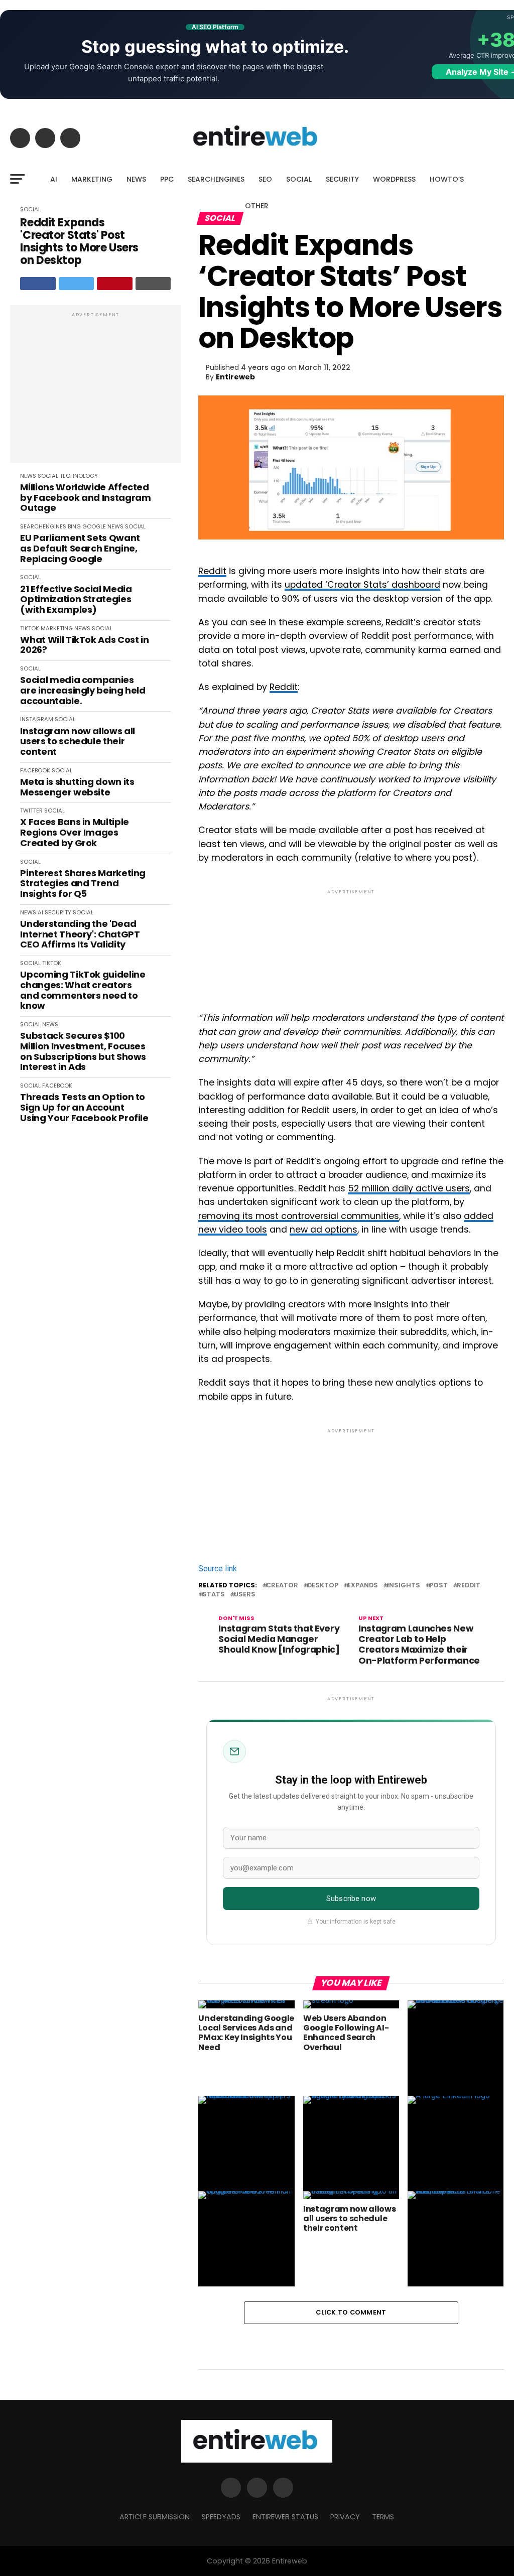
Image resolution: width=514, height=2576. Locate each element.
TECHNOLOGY (79, 476)
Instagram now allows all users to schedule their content (77, 742)
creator (282, 1586)
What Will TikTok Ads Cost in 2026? (84, 645)
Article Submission (155, 2517)
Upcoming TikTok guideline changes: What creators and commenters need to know (83, 990)
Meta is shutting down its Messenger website (77, 787)
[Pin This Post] (115, 284)
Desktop (323, 1586)
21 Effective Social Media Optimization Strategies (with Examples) (76, 600)
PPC (167, 179)
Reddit (212, 571)
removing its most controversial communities (299, 1216)
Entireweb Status (285, 2517)
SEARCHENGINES (216, 179)
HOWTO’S (447, 179)
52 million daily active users (409, 1188)
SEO (265, 179)
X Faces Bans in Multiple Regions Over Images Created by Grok (74, 833)
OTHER (257, 206)
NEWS (136, 179)
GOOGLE (94, 526)
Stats (214, 1595)
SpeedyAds (221, 2517)
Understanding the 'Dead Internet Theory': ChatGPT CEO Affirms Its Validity (80, 934)
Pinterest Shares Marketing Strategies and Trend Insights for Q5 (83, 884)
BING (74, 526)
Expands (363, 1586)
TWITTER (31, 810)
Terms (383, 2517)
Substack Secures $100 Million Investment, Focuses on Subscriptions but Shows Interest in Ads (83, 1052)
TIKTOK (30, 628)
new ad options (324, 1230)
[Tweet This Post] (77, 284)
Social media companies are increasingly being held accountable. (83, 691)
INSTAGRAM (37, 719)
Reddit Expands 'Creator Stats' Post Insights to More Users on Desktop (79, 242)
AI (54, 179)
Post (438, 1586)
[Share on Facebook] (38, 284)
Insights (404, 1586)
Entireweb (235, 377)
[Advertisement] (95, 389)
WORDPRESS (394, 179)
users (245, 1595)
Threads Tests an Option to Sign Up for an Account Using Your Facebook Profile (84, 1108)
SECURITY (342, 179)
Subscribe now (351, 1899)
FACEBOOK (35, 770)
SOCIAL (299, 179)
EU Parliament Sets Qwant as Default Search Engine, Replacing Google (80, 549)
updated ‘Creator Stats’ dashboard (362, 585)
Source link (218, 1569)
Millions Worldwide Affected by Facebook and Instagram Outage (85, 498)
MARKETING (92, 179)
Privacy (345, 2517)
